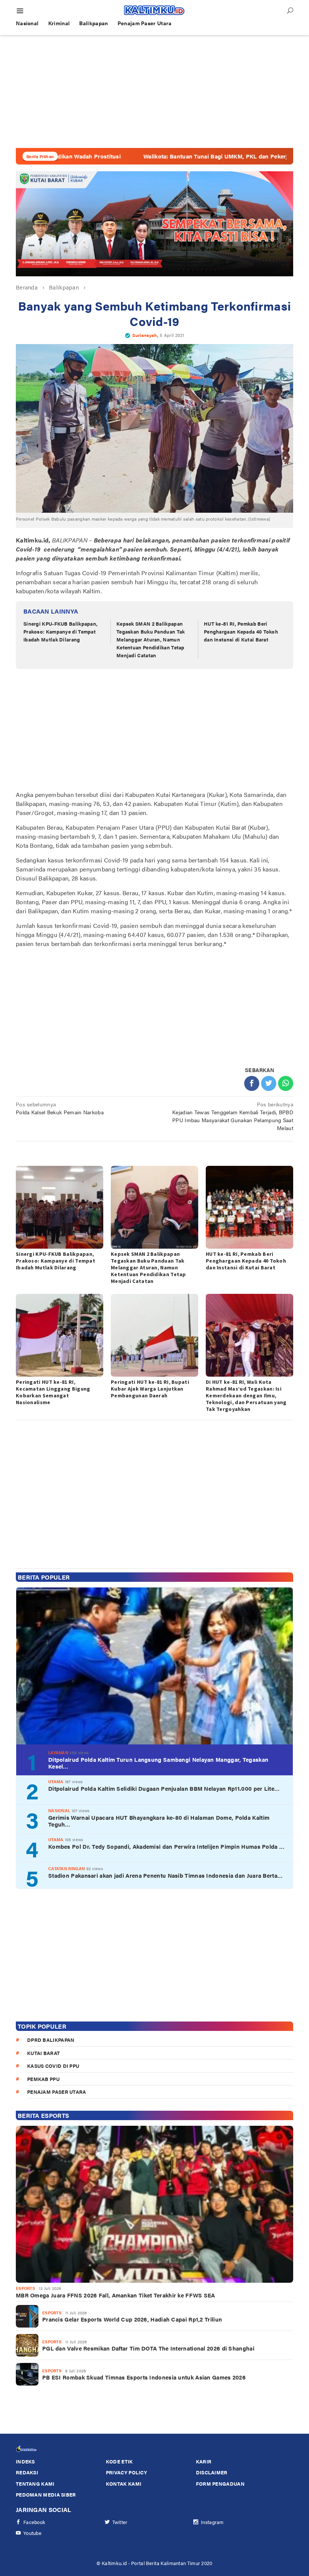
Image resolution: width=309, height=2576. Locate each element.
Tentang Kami (35, 2484)
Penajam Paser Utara (57, 2092)
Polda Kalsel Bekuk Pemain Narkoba (60, 1108)
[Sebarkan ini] (252, 1083)
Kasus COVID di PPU (53, 2066)
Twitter (120, 2522)
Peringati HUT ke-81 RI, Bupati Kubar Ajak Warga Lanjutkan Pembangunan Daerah (150, 1389)
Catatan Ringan (67, 1868)
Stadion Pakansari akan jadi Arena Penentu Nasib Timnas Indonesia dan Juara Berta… (165, 1875)
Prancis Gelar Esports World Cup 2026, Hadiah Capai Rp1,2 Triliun (132, 2319)
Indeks (25, 2461)
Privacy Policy (126, 2472)
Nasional (59, 1811)
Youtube (32, 2533)
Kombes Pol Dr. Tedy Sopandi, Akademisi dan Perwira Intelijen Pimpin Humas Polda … (166, 1846)
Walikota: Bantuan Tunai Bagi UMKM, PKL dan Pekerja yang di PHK (172, 156)
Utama (56, 1782)
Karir (204, 2461)
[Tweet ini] (269, 1083)
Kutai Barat (44, 2053)
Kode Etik (119, 2461)
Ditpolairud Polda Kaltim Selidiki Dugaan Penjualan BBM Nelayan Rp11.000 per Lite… (164, 1788)
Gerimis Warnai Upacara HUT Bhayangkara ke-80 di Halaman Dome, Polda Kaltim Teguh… (159, 1821)
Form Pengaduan (220, 2484)
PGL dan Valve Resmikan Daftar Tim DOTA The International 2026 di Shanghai (148, 2348)
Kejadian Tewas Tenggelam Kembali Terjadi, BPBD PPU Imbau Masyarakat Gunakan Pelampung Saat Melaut (233, 1116)
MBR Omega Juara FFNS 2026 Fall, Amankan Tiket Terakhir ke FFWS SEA (115, 2295)
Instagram (212, 2522)
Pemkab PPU (43, 2079)
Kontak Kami (124, 2484)
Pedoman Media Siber (46, 2495)
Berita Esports (43, 2115)
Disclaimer (212, 2472)
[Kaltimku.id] (154, 10)
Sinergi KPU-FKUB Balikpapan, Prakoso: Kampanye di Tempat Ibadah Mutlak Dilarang (60, 631)
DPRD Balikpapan (51, 2040)
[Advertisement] (154, 91)
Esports (25, 2288)
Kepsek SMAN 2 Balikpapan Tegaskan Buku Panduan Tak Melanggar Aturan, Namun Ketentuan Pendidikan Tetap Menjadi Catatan (151, 639)
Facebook (34, 2522)
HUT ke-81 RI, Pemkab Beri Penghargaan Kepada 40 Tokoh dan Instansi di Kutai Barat (241, 631)
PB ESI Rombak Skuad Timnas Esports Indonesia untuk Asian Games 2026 (144, 2377)
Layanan (58, 1753)
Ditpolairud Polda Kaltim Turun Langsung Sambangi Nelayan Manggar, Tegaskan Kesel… (158, 1763)
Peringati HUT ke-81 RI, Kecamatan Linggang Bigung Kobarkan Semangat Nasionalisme (53, 1392)
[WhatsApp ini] (286, 1083)
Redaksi (27, 2472)
